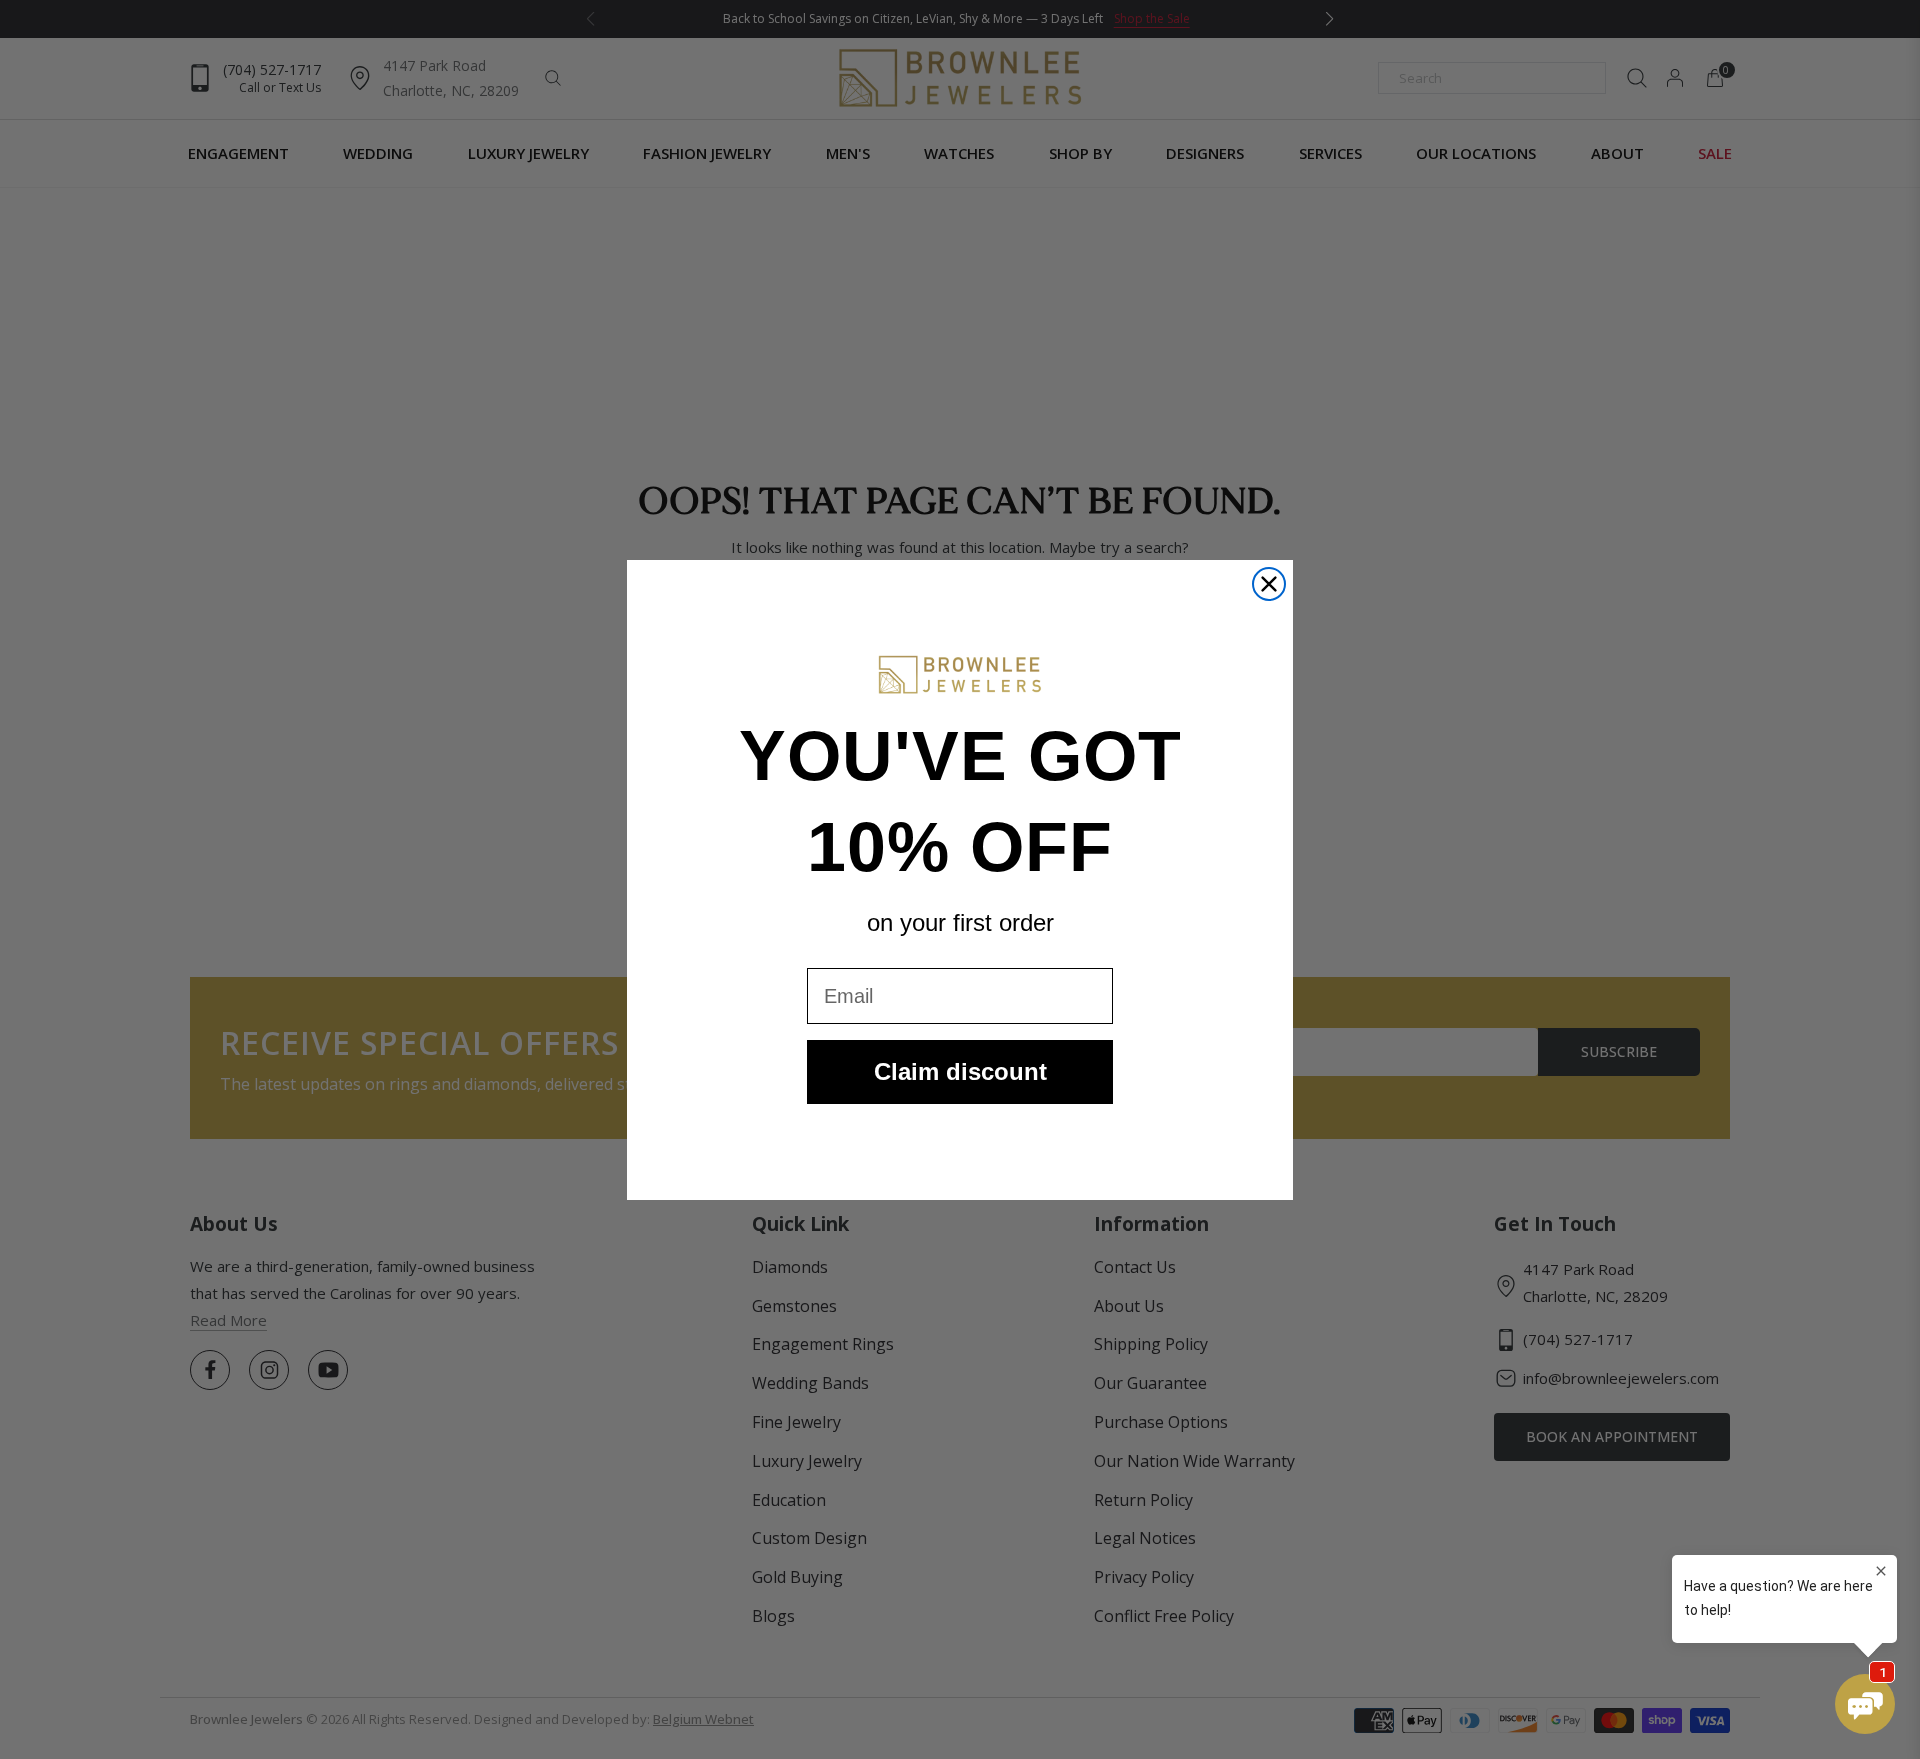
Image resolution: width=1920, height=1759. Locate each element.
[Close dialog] (1269, 584)
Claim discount (960, 1071)
